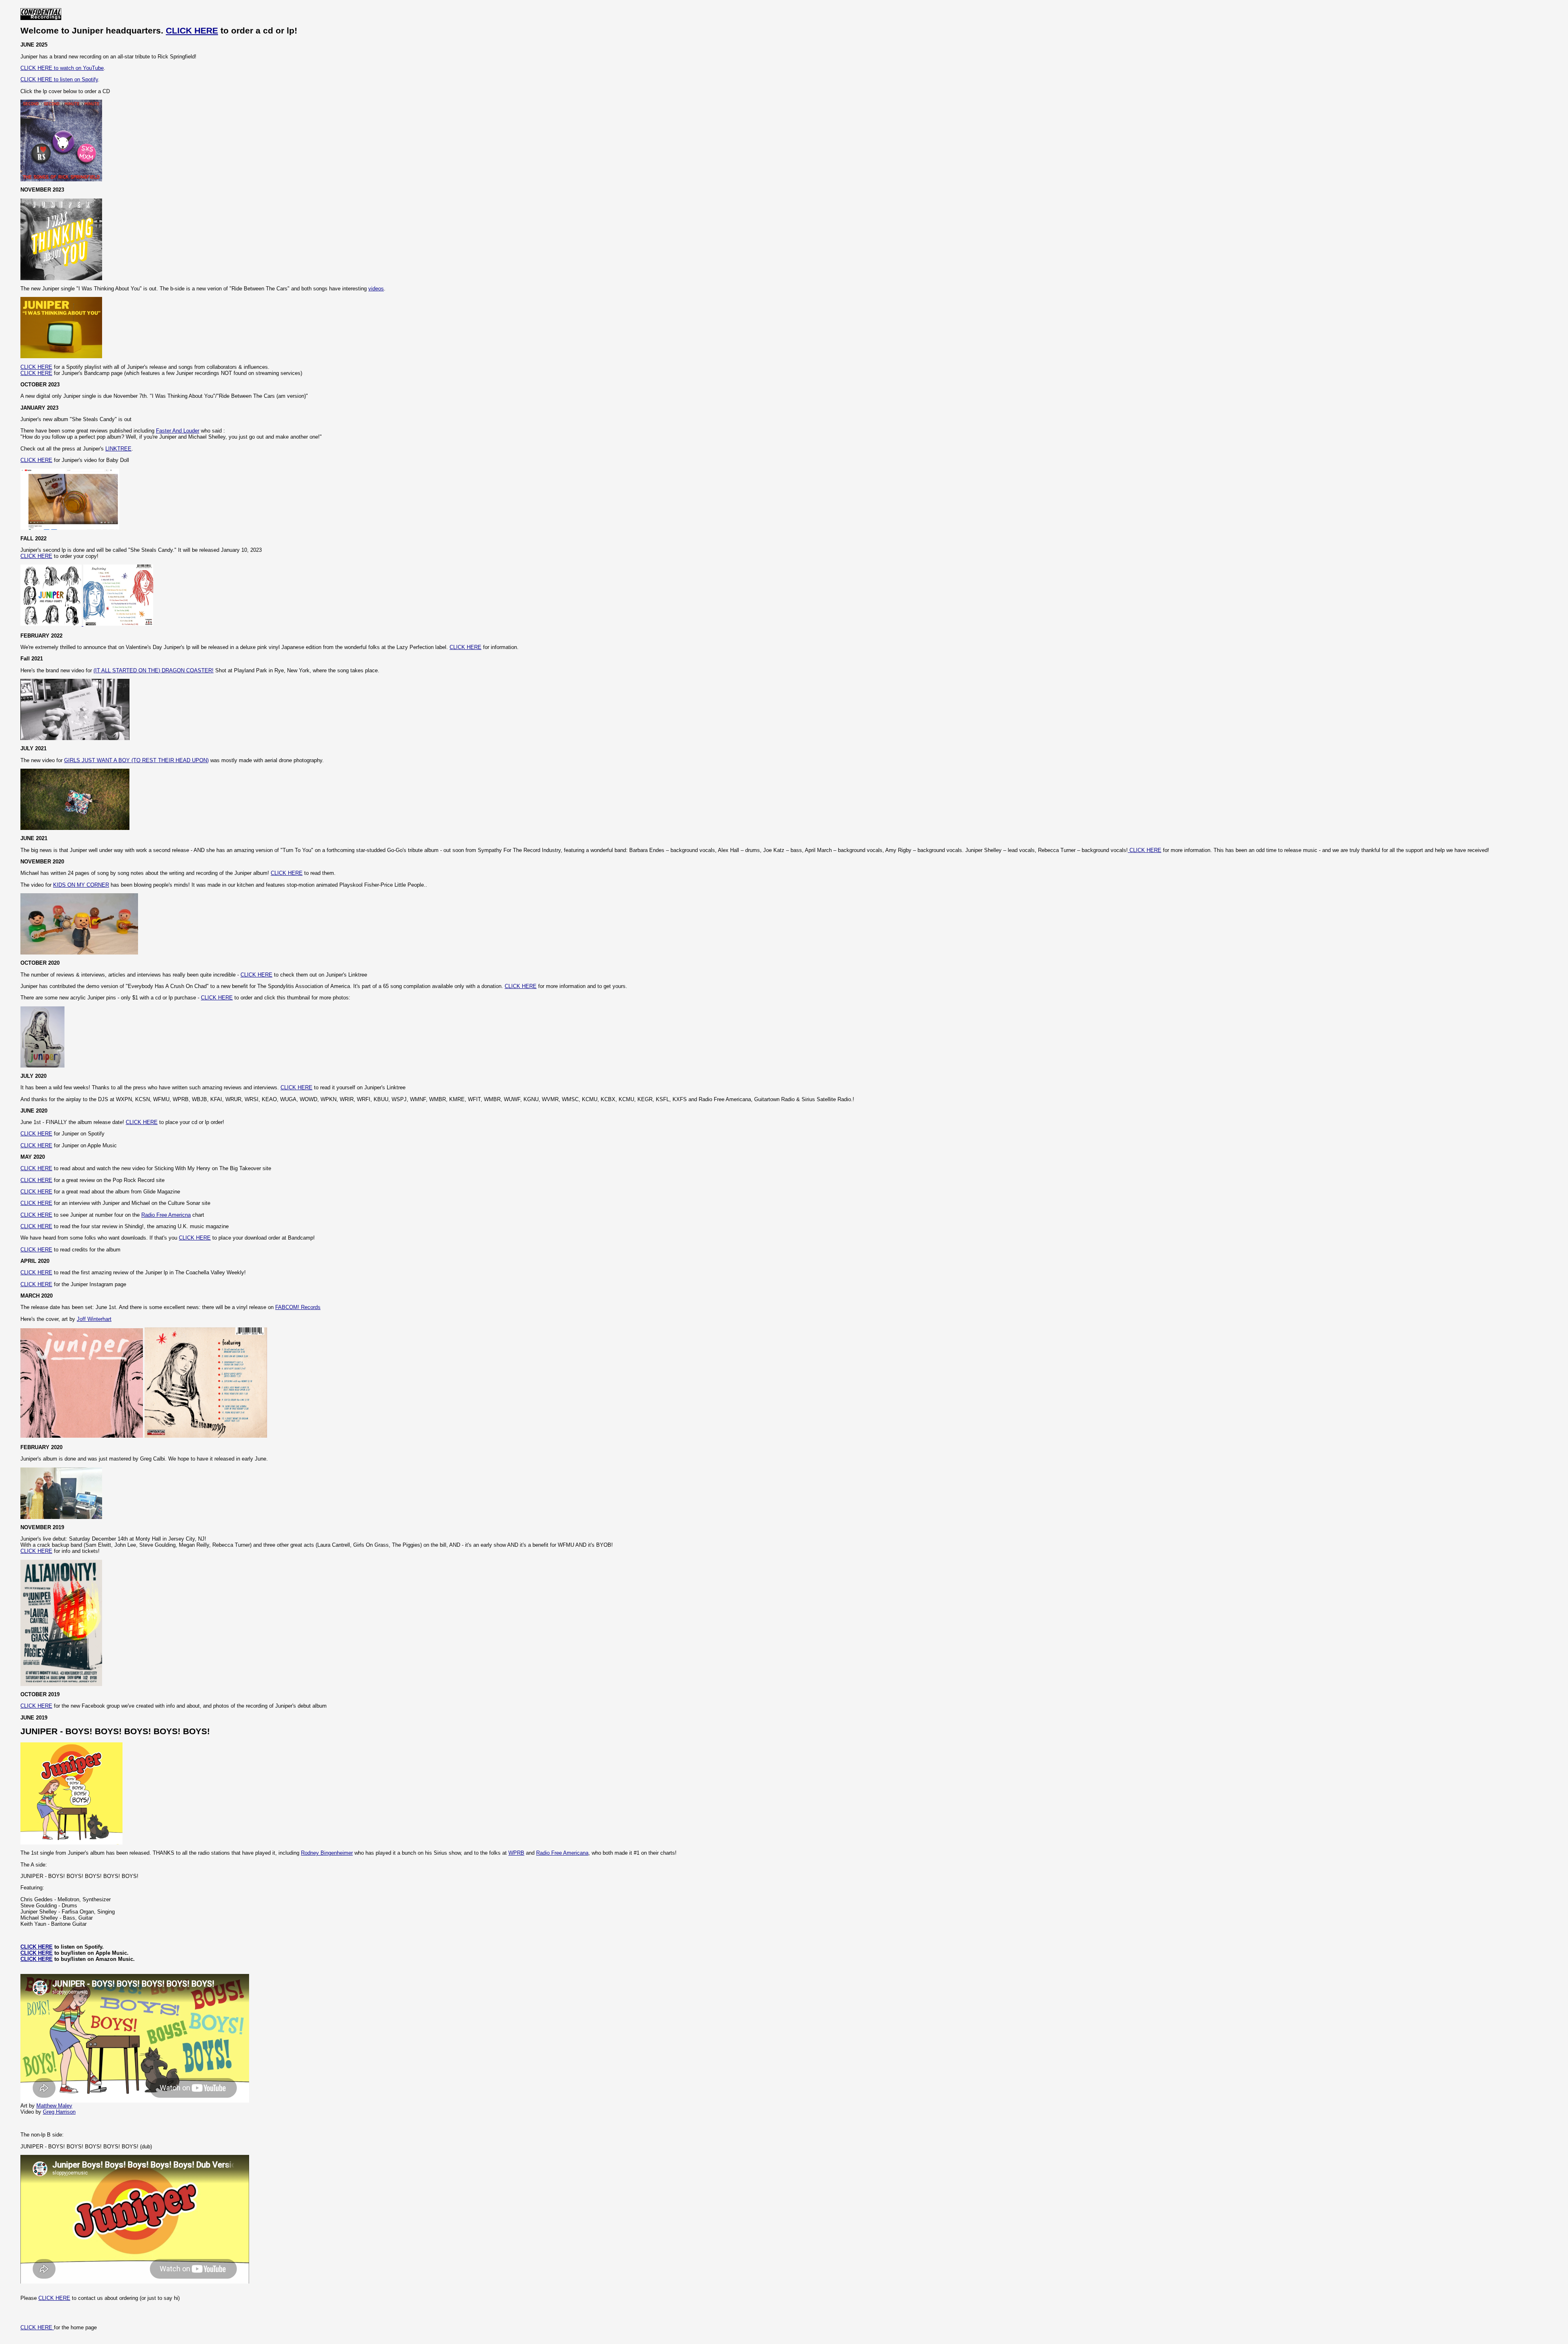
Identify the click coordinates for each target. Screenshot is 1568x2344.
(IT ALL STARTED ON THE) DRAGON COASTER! (154, 670)
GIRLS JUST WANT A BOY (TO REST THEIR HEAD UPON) (136, 760)
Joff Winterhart (94, 1319)
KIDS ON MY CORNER (81, 885)
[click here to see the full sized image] (206, 1436)
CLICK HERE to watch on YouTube (62, 68)
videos (376, 289)
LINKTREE (118, 449)
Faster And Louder (178, 431)
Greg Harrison (59, 2112)
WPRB (516, 1853)
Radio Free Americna (166, 1215)
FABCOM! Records (298, 1307)
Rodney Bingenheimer (327, 1853)
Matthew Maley (54, 2106)
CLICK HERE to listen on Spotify (59, 79)
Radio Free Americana (562, 1853)
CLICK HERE (192, 31)
